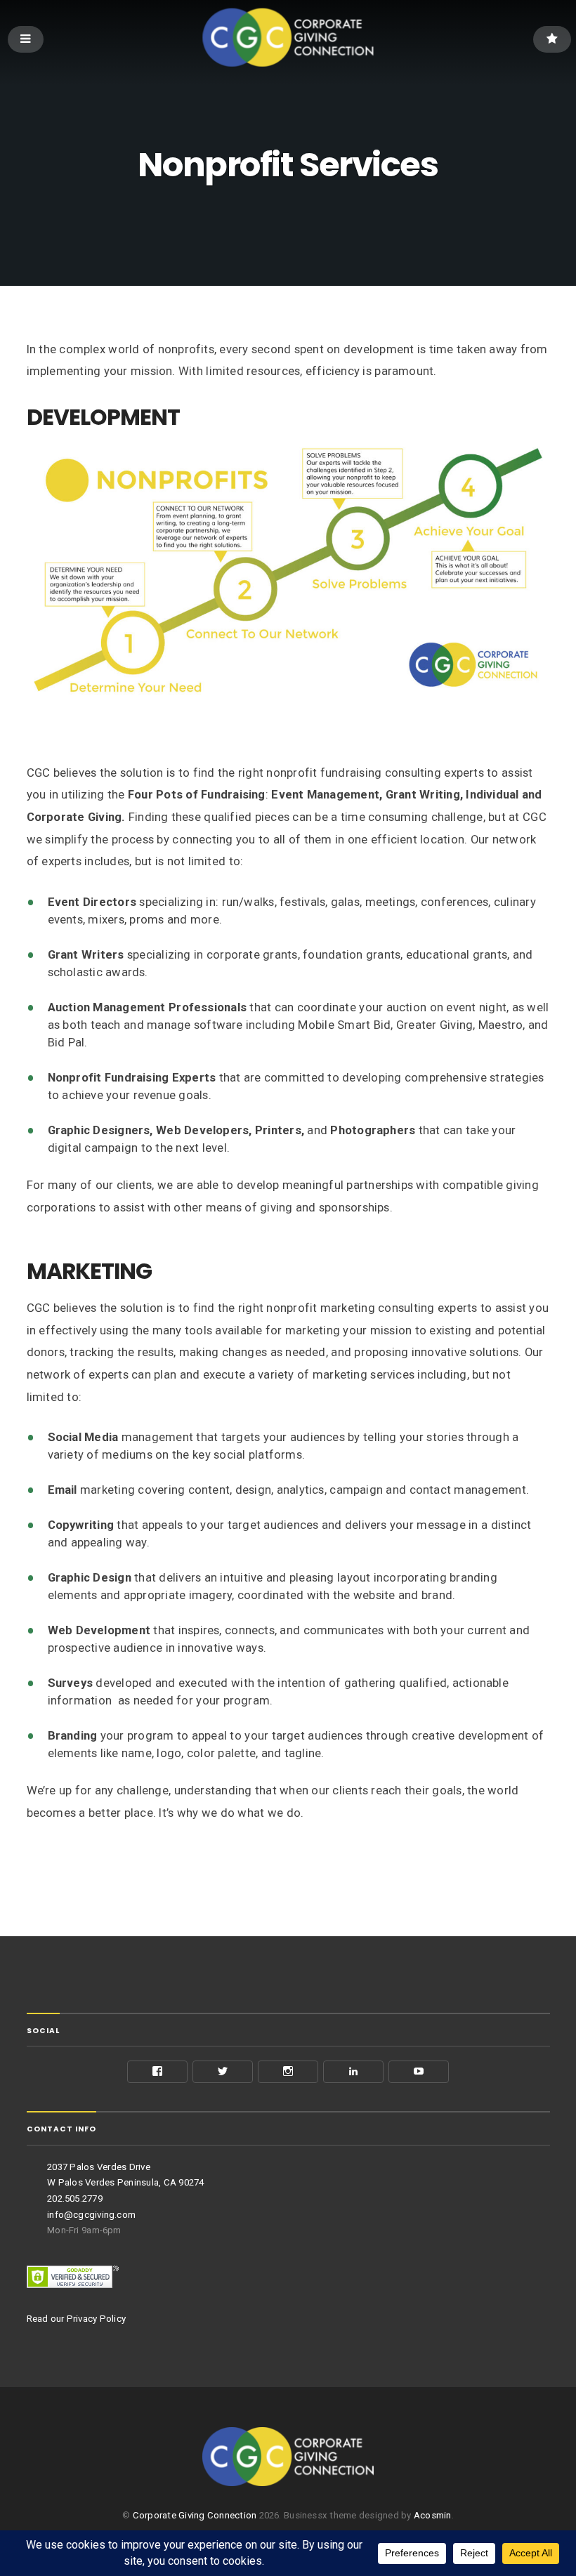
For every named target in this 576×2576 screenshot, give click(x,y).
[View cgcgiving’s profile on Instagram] (288, 2072)
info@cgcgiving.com (91, 2215)
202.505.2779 (75, 2199)
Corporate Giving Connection (195, 2515)
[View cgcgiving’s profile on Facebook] (157, 2072)
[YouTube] (419, 2072)
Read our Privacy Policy (77, 2319)
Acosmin (433, 2515)
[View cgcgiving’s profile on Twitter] (223, 2072)
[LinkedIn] (353, 2072)
